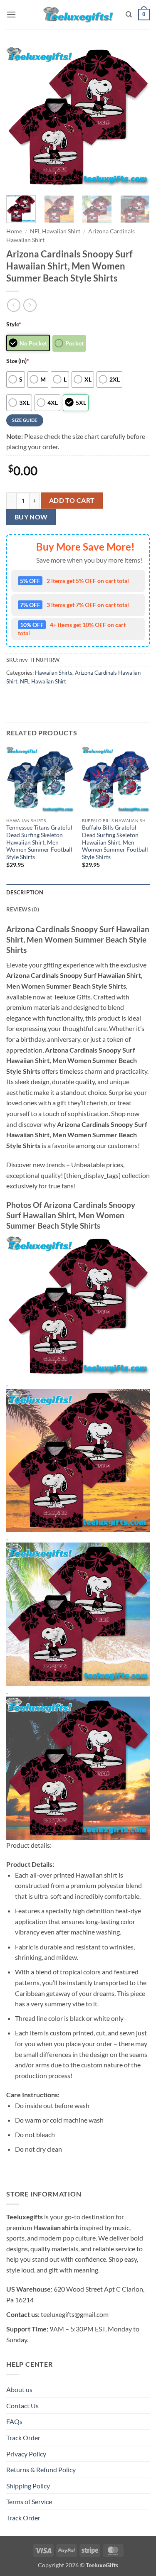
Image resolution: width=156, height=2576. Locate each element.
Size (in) (18, 361)
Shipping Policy (28, 2486)
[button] (11, 14)
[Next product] (14, 305)
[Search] (129, 15)
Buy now (31, 517)
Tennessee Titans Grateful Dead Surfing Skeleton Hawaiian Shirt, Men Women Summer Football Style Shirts (39, 842)
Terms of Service (29, 2501)
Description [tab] (25, 892)
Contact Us (22, 2406)
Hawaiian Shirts (54, 673)
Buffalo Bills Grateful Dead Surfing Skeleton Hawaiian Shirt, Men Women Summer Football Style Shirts (115, 842)
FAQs (14, 2421)
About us (19, 2389)
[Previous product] (30, 305)
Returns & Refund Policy (41, 2469)
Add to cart (72, 500)
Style (14, 324)
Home (14, 231)
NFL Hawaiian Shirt (55, 231)
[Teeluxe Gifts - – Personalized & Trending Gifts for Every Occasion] (78, 14)
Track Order (23, 2438)
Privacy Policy (26, 2454)
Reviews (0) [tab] (23, 909)
